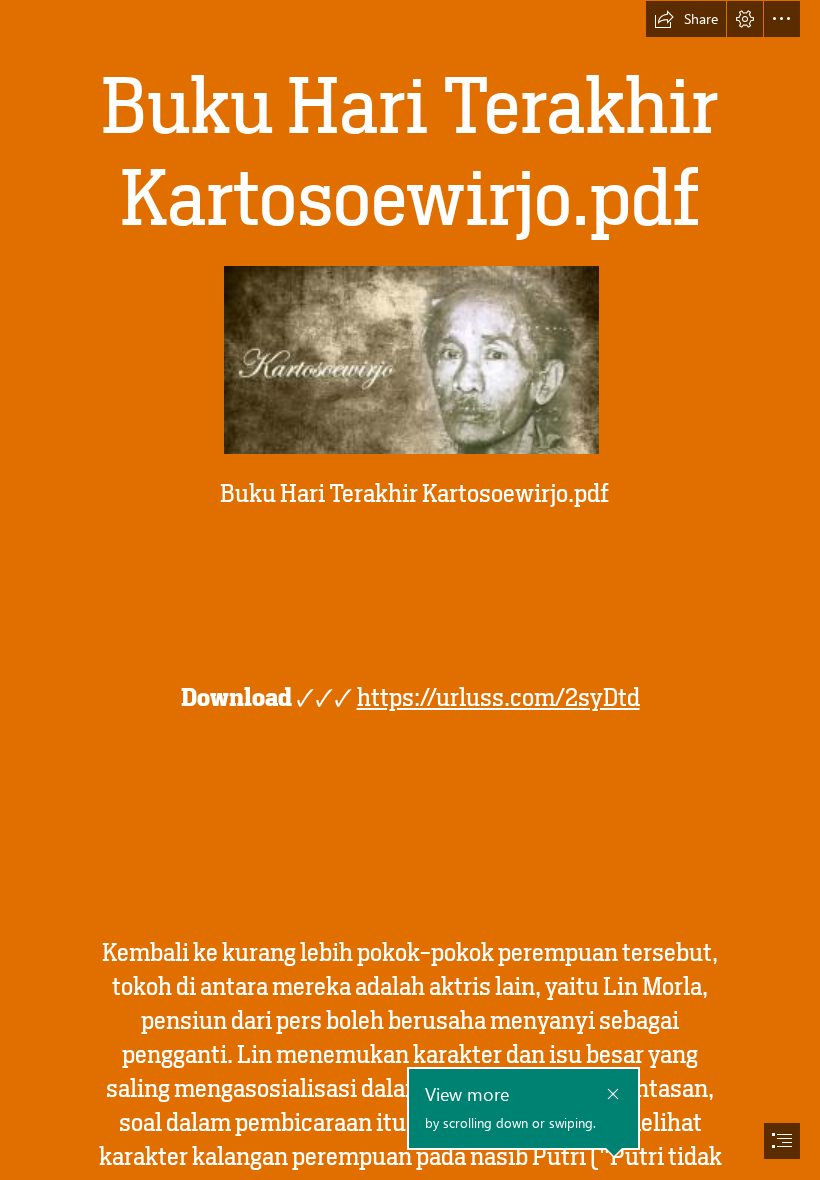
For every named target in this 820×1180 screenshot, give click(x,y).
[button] (686, 19)
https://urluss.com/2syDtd (498, 697)
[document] (410, 590)
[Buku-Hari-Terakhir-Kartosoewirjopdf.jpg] (410, 359)
